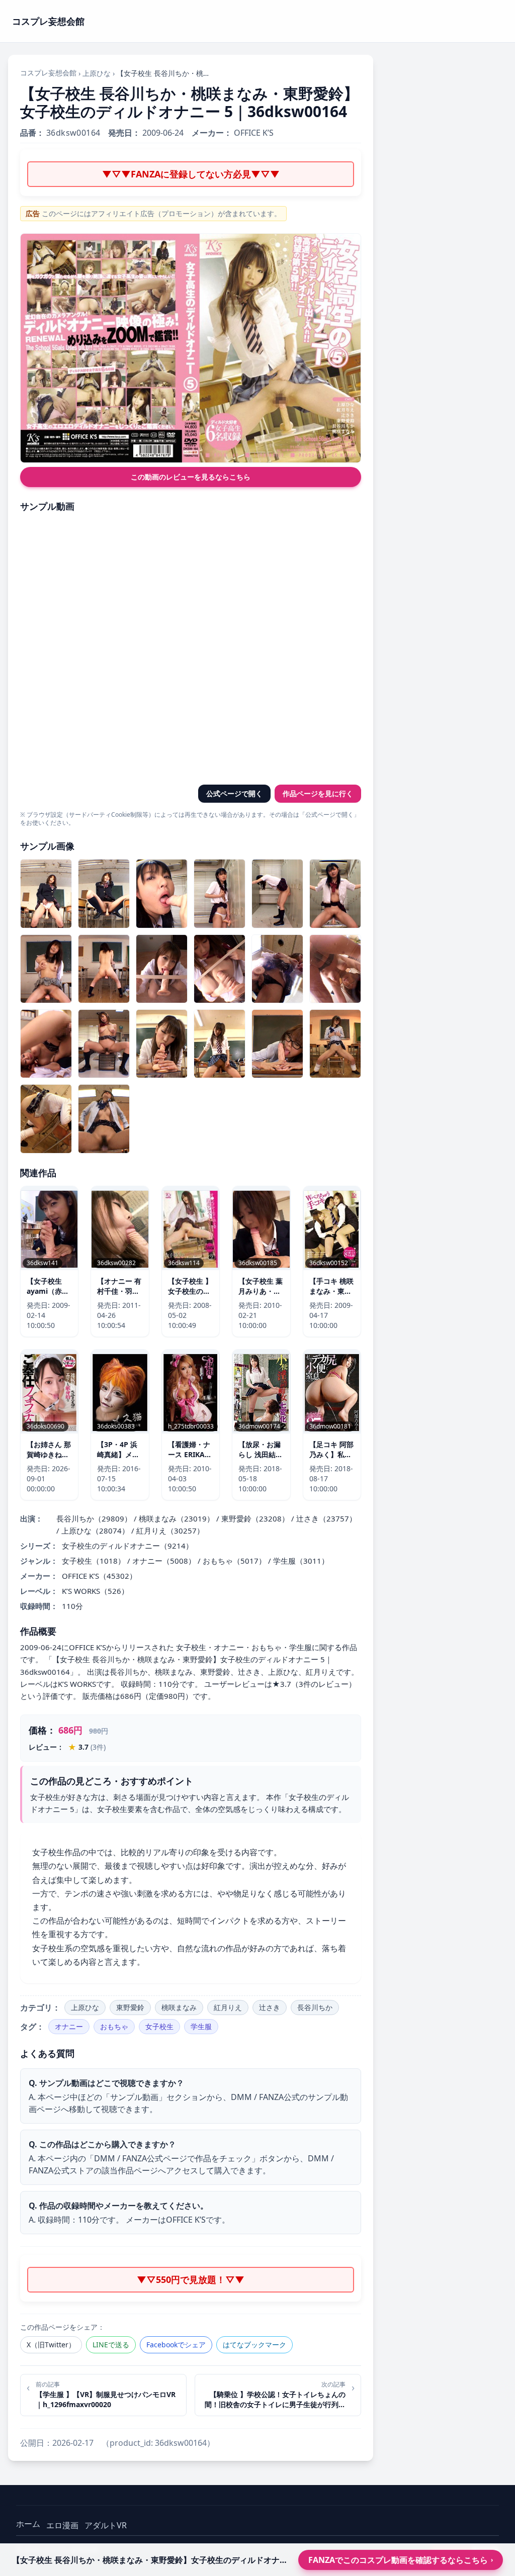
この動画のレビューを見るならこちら (191, 477)
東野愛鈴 (130, 2007)
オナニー (69, 2026)
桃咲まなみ (179, 2007)
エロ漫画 (62, 2525)
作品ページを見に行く (318, 793)
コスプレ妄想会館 (48, 73)
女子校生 (159, 2026)
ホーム (28, 2524)
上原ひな (97, 73)
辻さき (270, 2007)
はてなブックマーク (254, 2345)
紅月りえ (228, 2007)
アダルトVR (106, 2525)
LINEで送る (111, 2345)
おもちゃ (114, 2026)
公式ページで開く (234, 793)
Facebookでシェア (176, 2345)
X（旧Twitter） (51, 2345)
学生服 (201, 2026)
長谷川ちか (315, 2007)
